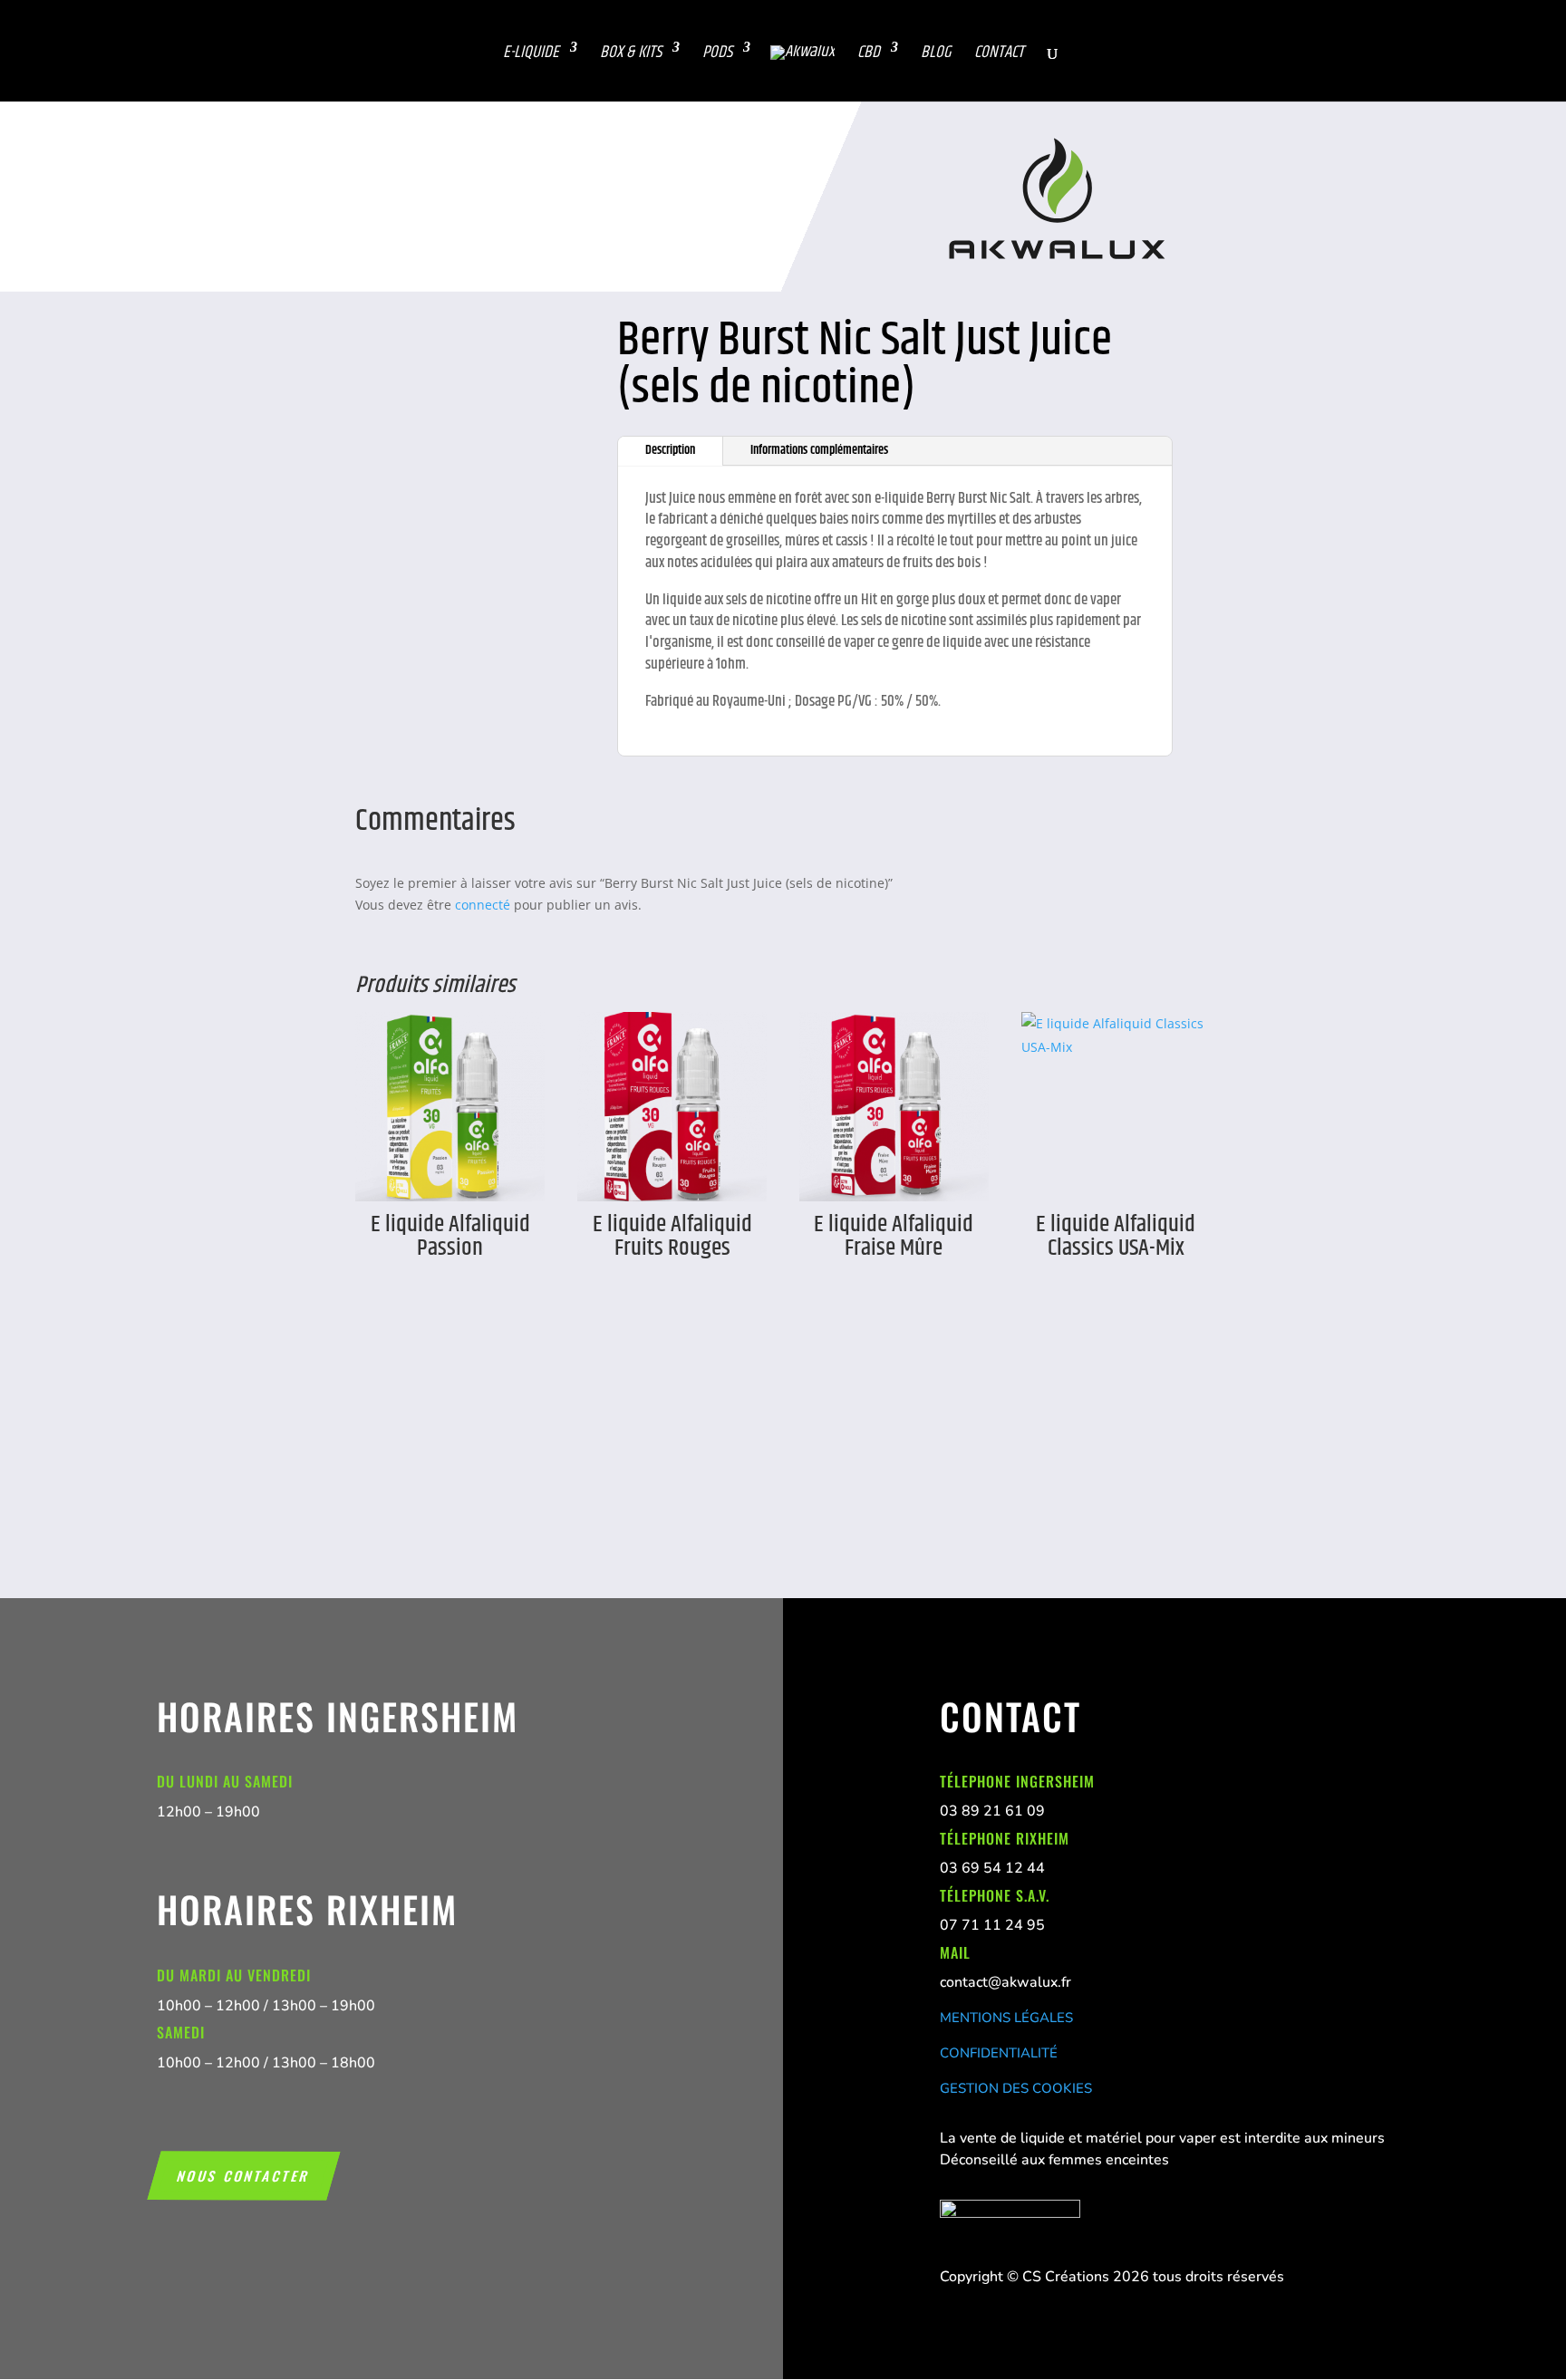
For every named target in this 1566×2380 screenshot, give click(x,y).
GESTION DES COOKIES (1016, 2088)
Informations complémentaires (819, 450)
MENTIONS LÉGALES (1006, 2018)
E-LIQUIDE (531, 53)
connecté (483, 905)
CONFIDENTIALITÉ (999, 2053)
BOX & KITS (631, 53)
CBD (869, 53)
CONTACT (999, 53)
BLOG (936, 53)
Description (670, 450)
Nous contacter (244, 2175)
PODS (717, 53)
